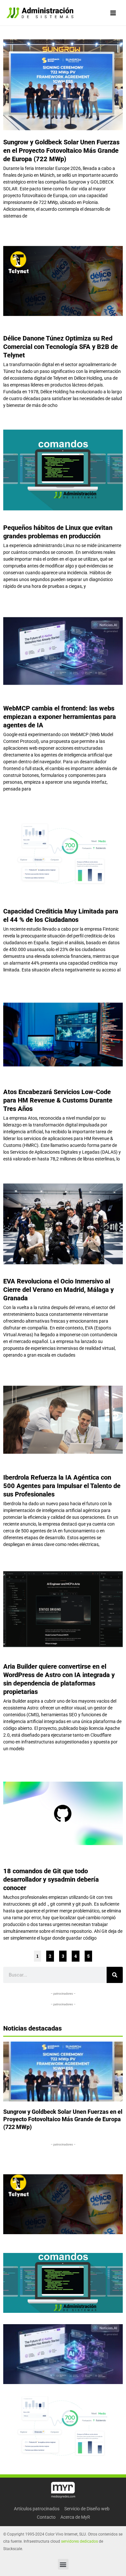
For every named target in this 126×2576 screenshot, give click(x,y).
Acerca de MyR (75, 2517)
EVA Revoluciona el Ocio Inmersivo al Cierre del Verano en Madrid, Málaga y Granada (58, 1290)
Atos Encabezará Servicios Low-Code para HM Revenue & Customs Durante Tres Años (58, 1100)
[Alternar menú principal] (113, 13)
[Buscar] (115, 1975)
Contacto (46, 2517)
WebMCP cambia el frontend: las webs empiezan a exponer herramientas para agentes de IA (60, 717)
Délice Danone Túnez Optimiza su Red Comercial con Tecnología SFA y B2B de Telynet (61, 347)
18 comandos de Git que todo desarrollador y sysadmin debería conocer (51, 1879)
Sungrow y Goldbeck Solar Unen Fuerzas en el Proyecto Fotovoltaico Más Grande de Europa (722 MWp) (61, 151)
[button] (63, 2564)
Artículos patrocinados (37, 2509)
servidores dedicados (79, 2541)
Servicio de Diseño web (87, 2509)
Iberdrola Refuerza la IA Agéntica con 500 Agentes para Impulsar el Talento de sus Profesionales (62, 1486)
